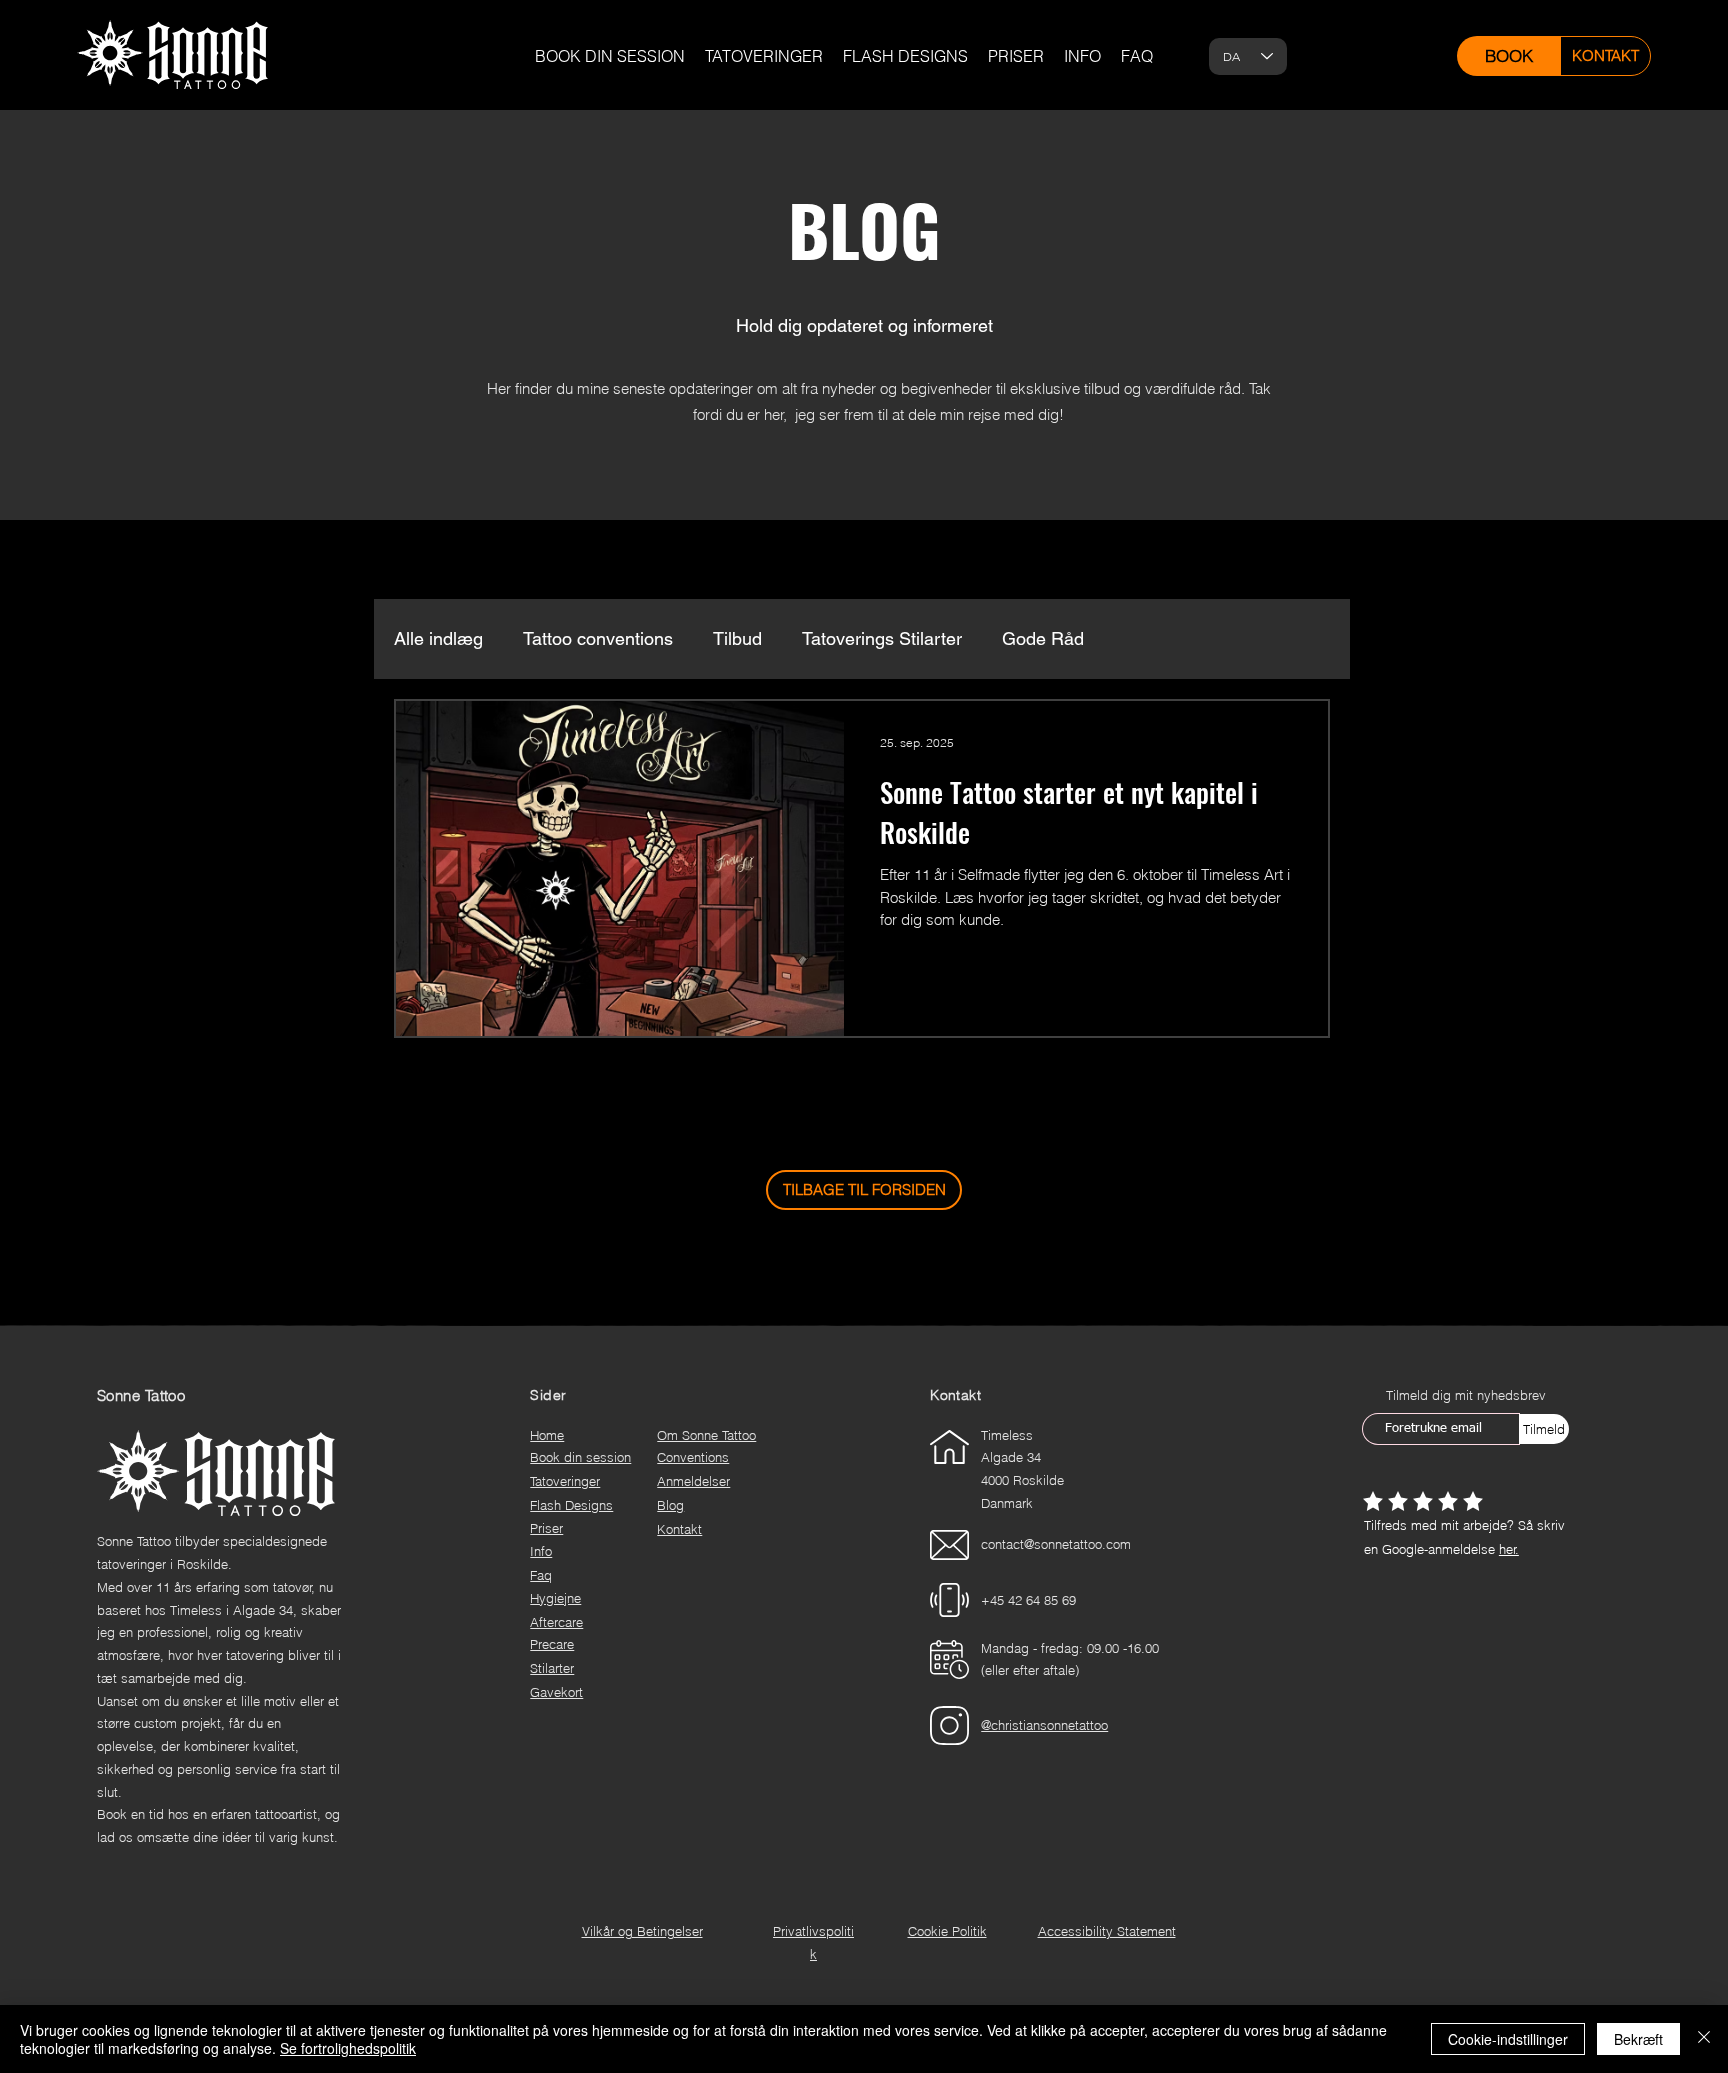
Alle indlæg (438, 638)
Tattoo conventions (598, 638)
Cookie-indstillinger (1508, 2039)
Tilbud (737, 638)
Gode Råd (1043, 638)
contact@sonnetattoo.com (1056, 1544)
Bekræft (1638, 2039)
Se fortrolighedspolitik (348, 2048)
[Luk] (1704, 2039)
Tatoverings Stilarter (882, 638)
